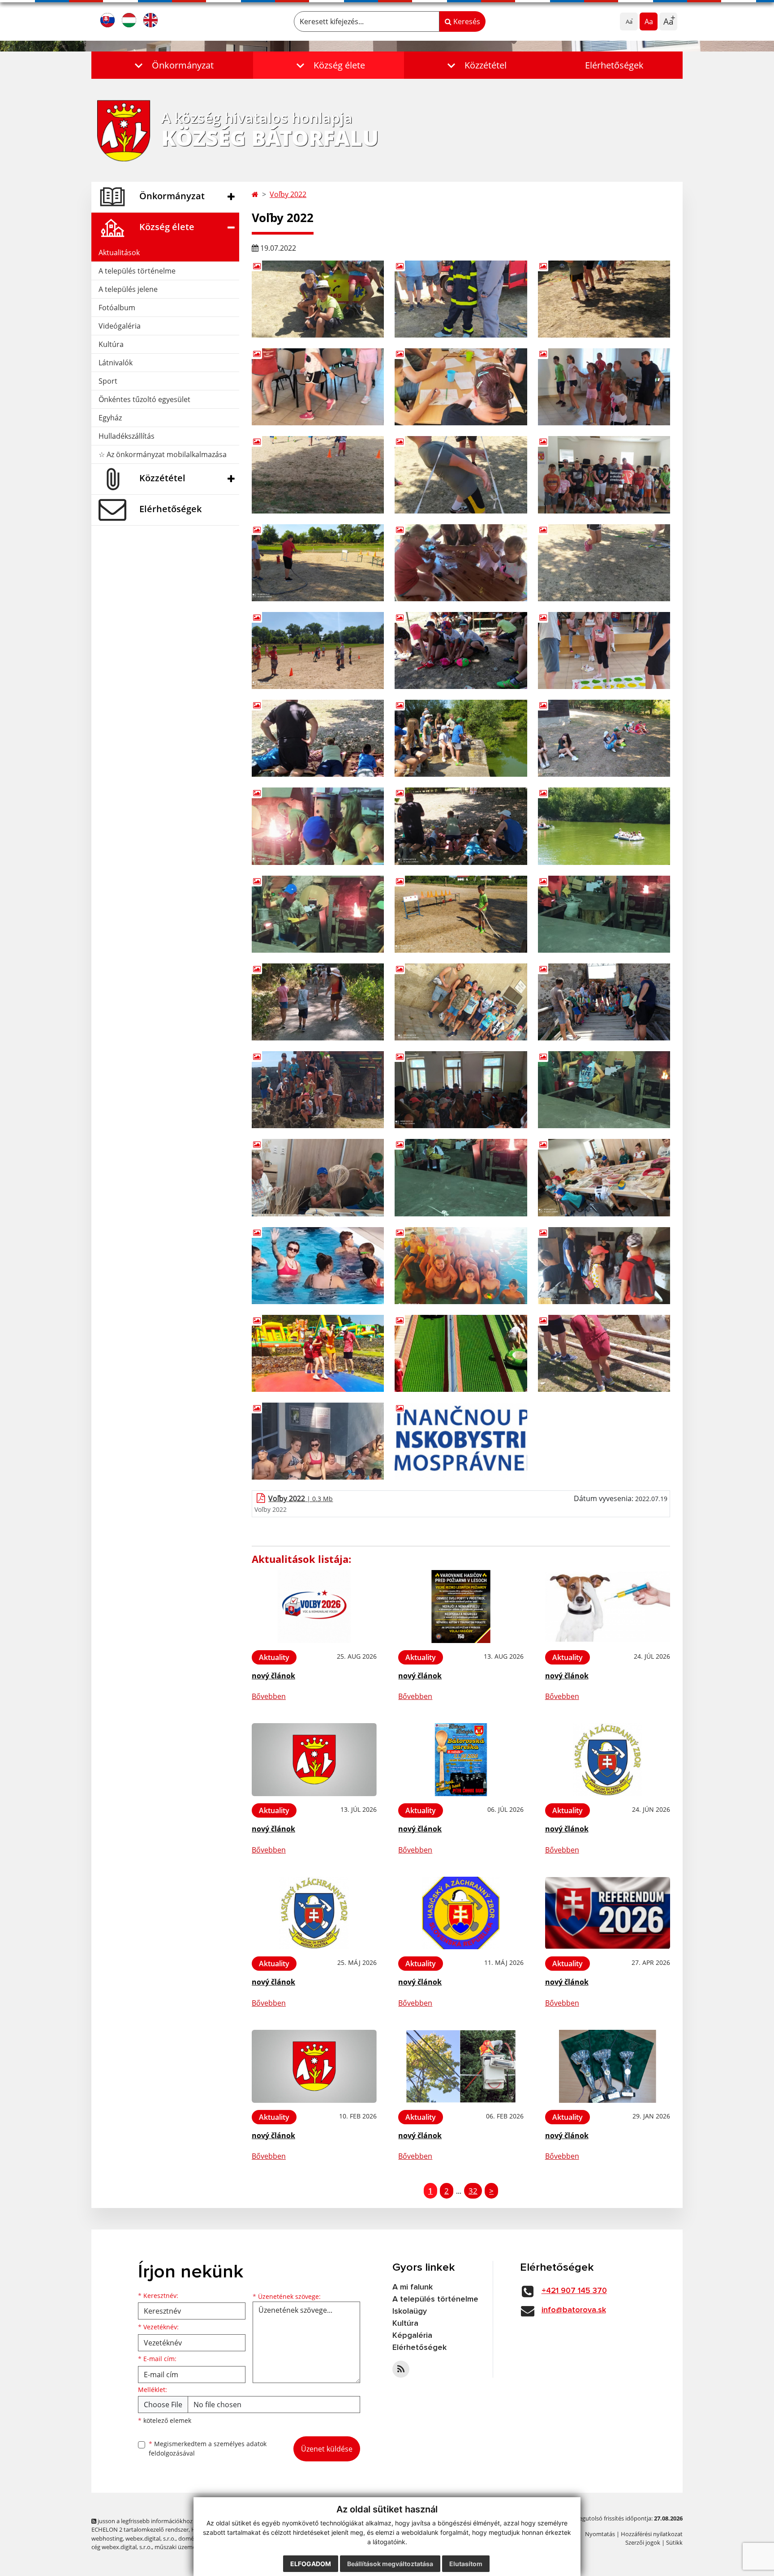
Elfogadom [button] (311, 2564)
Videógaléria (120, 326)
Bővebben (269, 1696)
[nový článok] (314, 1607)
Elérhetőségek (614, 65)
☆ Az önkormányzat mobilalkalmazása (163, 454)
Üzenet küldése (327, 2449)
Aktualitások (119, 252)
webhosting (107, 2538)
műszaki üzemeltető (181, 2547)
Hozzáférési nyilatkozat (652, 2534)
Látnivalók (116, 363)
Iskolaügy (410, 2311)
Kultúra (111, 344)
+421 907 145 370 (574, 2291)
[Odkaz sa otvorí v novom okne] (401, 2369)
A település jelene (128, 289)
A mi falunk (413, 2287)
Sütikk (674, 2542)
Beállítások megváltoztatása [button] (390, 2564)
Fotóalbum (117, 308)
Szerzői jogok (643, 2542)
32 (473, 2191)
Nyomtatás (600, 2534)
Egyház (110, 418)
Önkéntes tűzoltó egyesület (144, 399)
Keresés (466, 21)
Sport (108, 381)
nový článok (273, 1676)
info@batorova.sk (574, 2310)
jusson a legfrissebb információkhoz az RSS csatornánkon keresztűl (186, 2521)
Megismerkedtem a (208, 2448)
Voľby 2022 (288, 194)
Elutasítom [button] (466, 2564)
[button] (172, 65)
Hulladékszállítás (127, 436)
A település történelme (137, 271)
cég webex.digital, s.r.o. (122, 2547)
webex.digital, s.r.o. (150, 2538)
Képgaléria (412, 2336)
